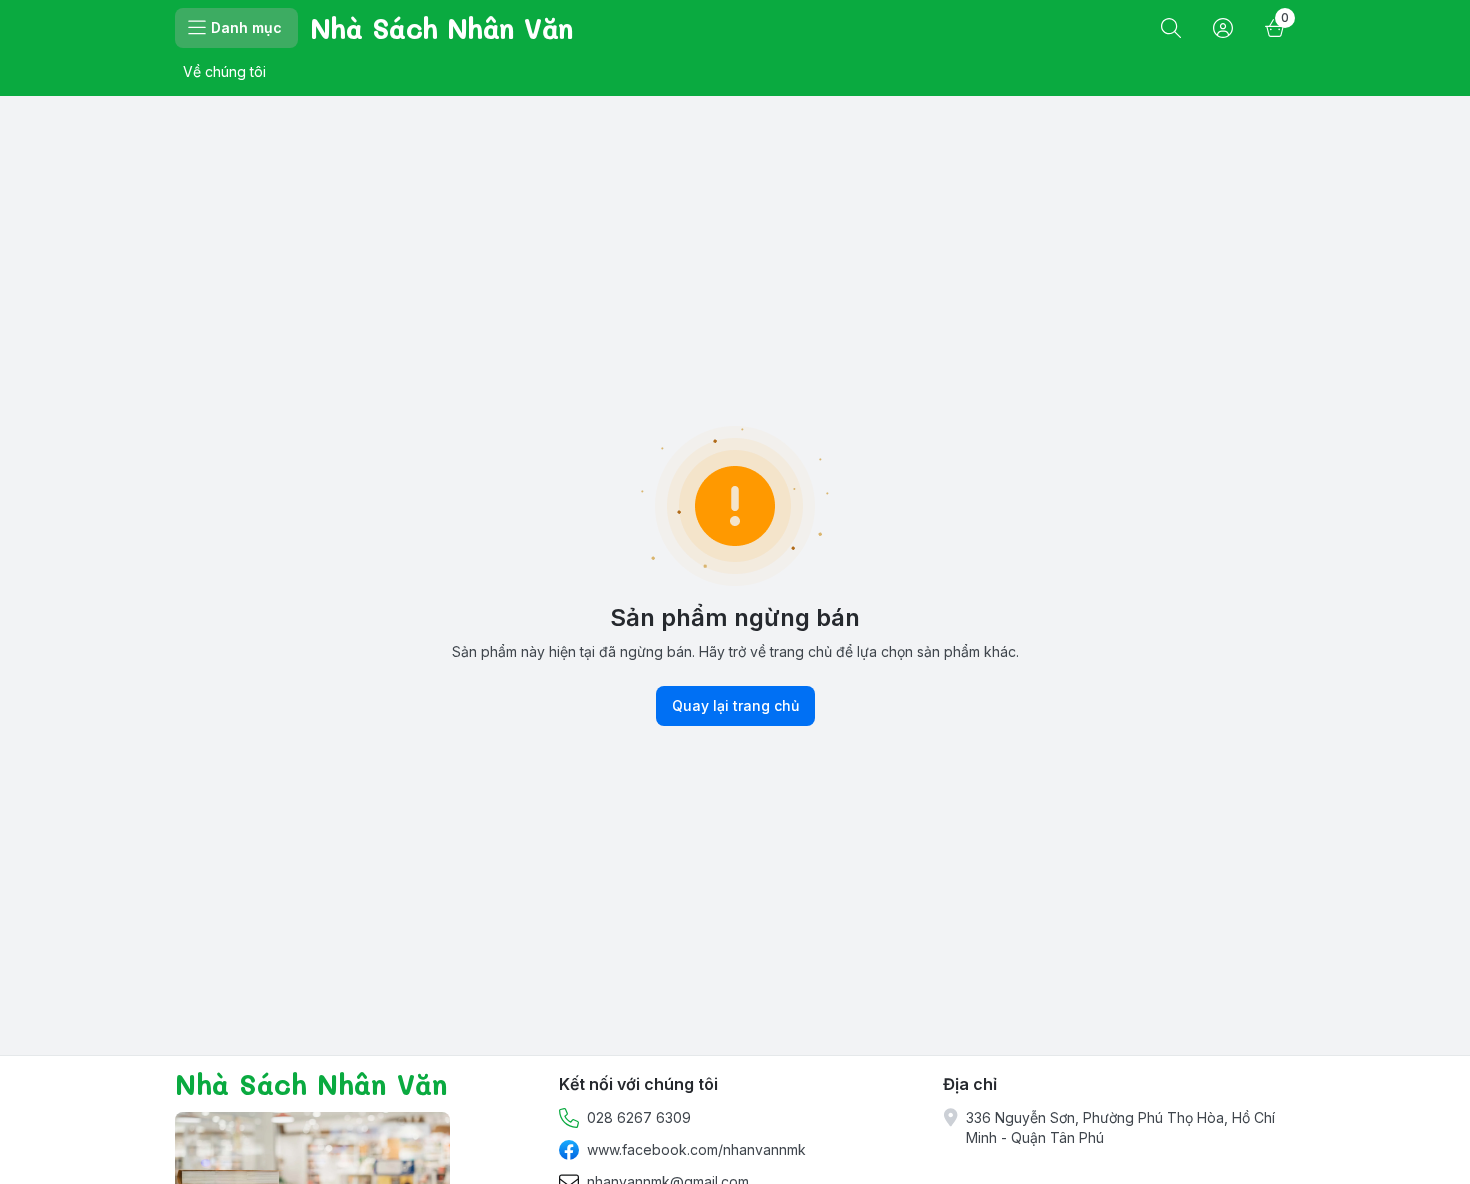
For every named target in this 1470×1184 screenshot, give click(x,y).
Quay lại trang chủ (735, 705)
